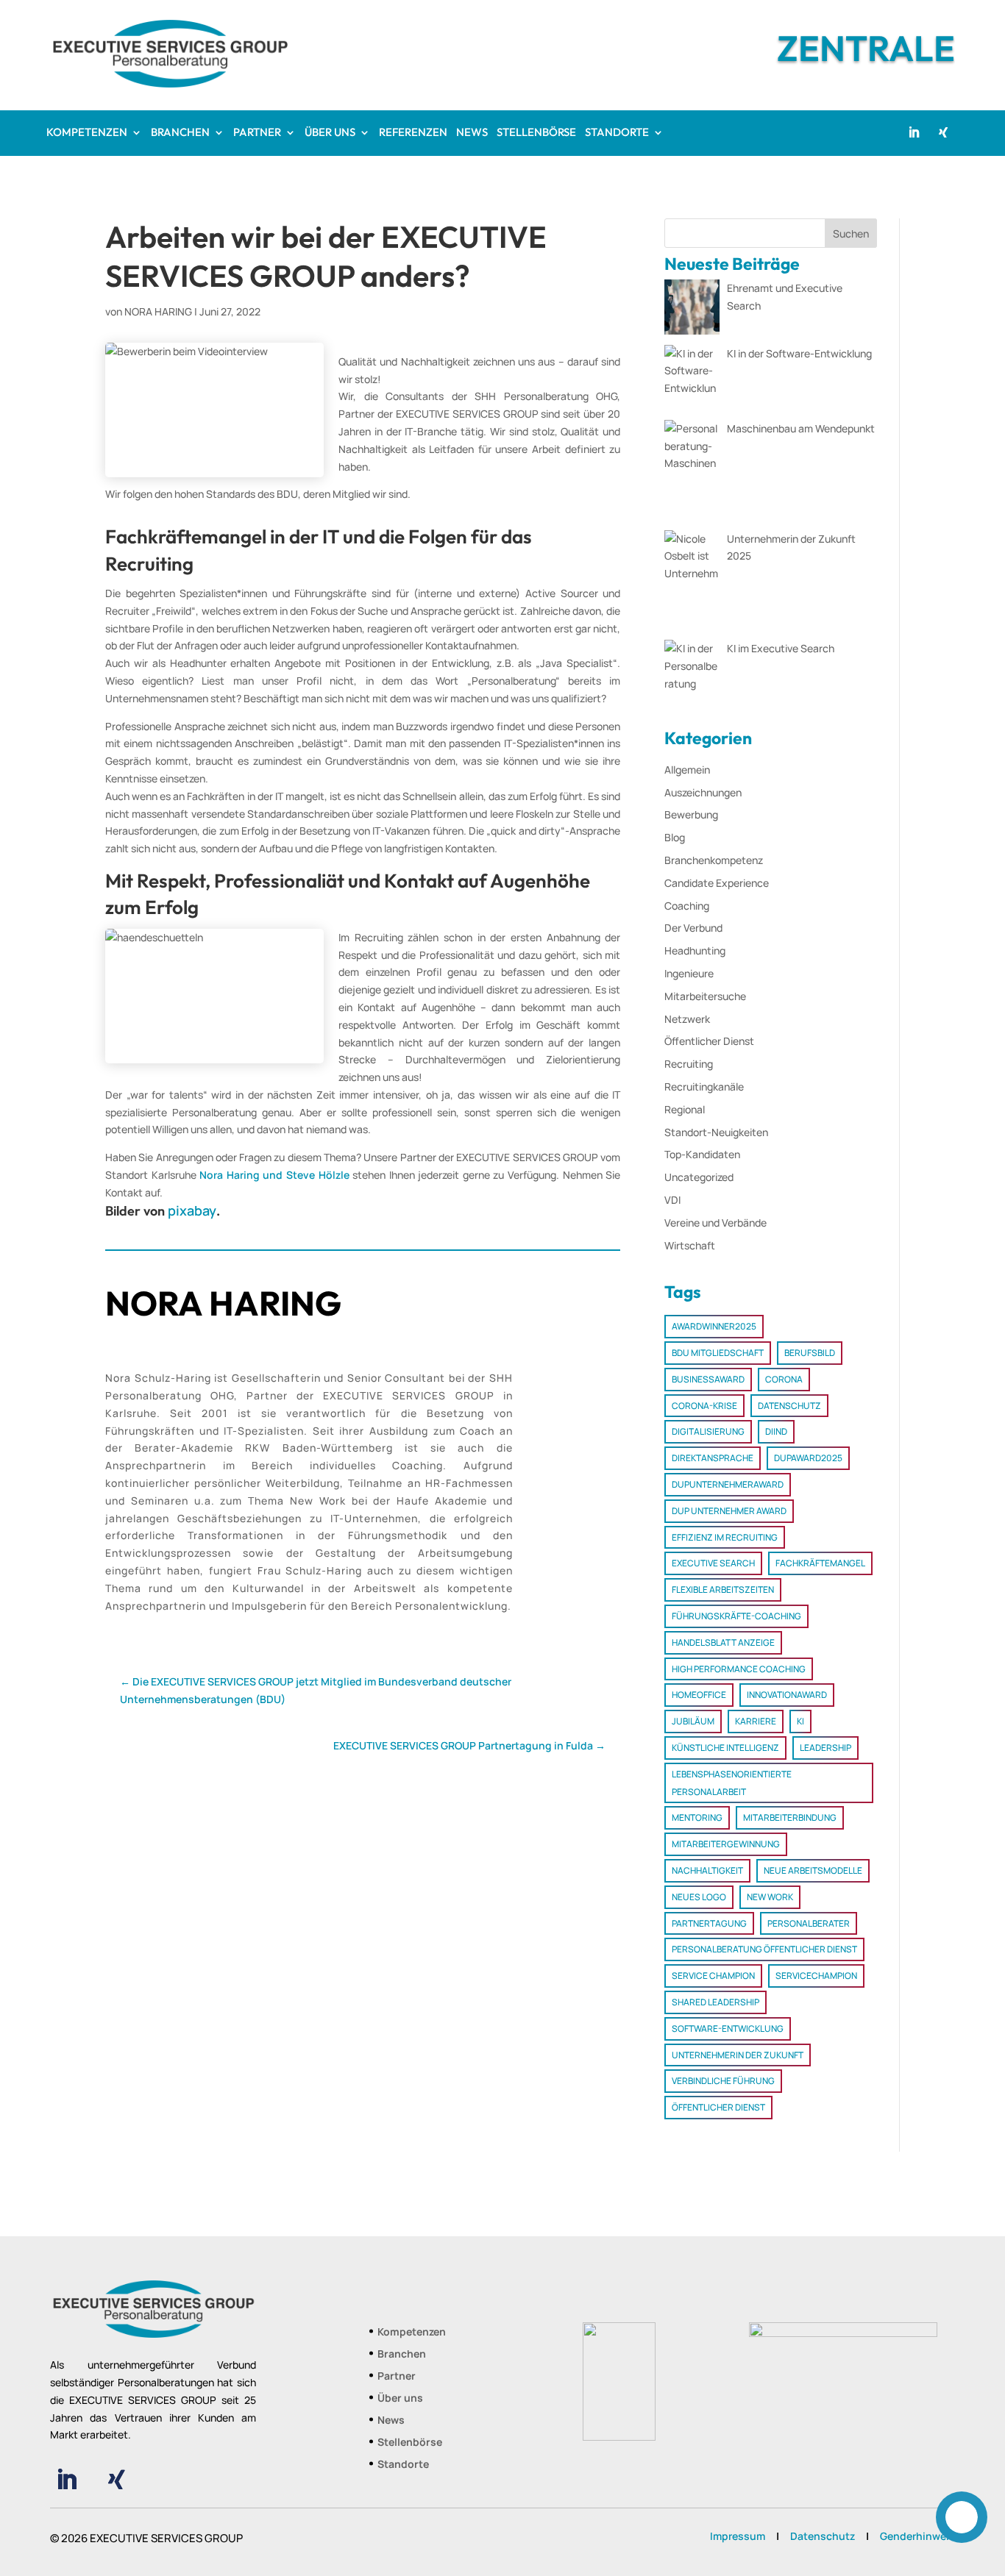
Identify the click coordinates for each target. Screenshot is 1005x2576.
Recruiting (689, 1064)
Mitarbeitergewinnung (726, 1844)
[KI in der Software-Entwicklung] (692, 380)
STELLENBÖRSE (536, 133)
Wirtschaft (690, 1245)
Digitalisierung (708, 1431)
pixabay (192, 1210)
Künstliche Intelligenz (725, 1748)
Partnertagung (709, 1923)
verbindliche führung (723, 2081)
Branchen (402, 2355)
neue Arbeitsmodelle (813, 1870)
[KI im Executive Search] (692, 666)
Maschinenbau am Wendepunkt (801, 428)
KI (800, 1721)
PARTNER (257, 133)
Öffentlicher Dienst (709, 1041)
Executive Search (713, 1563)
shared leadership (715, 2002)
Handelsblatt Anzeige (723, 1642)
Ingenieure (689, 973)
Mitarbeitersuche (705, 996)
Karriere (756, 1721)
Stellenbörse (410, 2443)
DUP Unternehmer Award (729, 1511)
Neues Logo (699, 1897)
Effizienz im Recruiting (725, 1537)
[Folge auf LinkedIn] (914, 132)
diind (776, 1431)
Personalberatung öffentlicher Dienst (764, 1949)
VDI (672, 1200)
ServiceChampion (816, 1976)
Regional (685, 1109)
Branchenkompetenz (714, 860)
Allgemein (687, 770)
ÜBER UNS (330, 133)
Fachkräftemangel (820, 1563)
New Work (770, 1897)
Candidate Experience (717, 883)
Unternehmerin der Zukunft (738, 2055)
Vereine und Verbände (715, 1223)
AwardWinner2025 (714, 1326)
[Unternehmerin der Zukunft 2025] (692, 583)
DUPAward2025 (808, 1458)
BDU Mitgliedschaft (718, 1353)
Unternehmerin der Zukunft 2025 (791, 547)
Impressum (738, 2536)
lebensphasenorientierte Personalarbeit (732, 1783)
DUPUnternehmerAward (728, 1484)
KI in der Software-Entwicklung (799, 353)
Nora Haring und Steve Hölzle (274, 1175)
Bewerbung (691, 814)
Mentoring (697, 1817)
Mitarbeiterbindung (790, 1817)
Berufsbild (810, 1353)
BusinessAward (708, 1379)
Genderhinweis (917, 2536)
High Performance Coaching (739, 1669)
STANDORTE (617, 133)
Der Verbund (693, 928)
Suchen (851, 233)
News (391, 2421)
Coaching (687, 906)
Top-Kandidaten (702, 1154)
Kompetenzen (412, 2333)
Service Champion (713, 1976)
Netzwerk (687, 1019)
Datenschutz (789, 1406)
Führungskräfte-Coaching (736, 1616)
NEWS (472, 133)
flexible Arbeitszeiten (723, 1590)
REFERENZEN (413, 133)
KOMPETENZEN (87, 133)
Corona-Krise (704, 1406)
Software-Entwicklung (728, 2029)
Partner (397, 2377)
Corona (784, 1379)
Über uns (400, 2399)
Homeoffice (699, 1695)
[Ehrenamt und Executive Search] (692, 310)
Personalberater (809, 1923)
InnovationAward (787, 1695)
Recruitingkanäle (704, 1087)
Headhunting (695, 950)
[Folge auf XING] (943, 132)
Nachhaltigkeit (707, 1870)
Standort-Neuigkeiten (716, 1132)
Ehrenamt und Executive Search (785, 297)
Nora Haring (158, 311)
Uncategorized (699, 1177)
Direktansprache (713, 1458)
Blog (675, 837)
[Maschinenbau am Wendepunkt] (692, 472)
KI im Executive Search (781, 648)
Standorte (403, 2465)
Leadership (825, 1748)
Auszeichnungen (703, 792)
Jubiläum (693, 1721)
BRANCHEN (180, 133)
